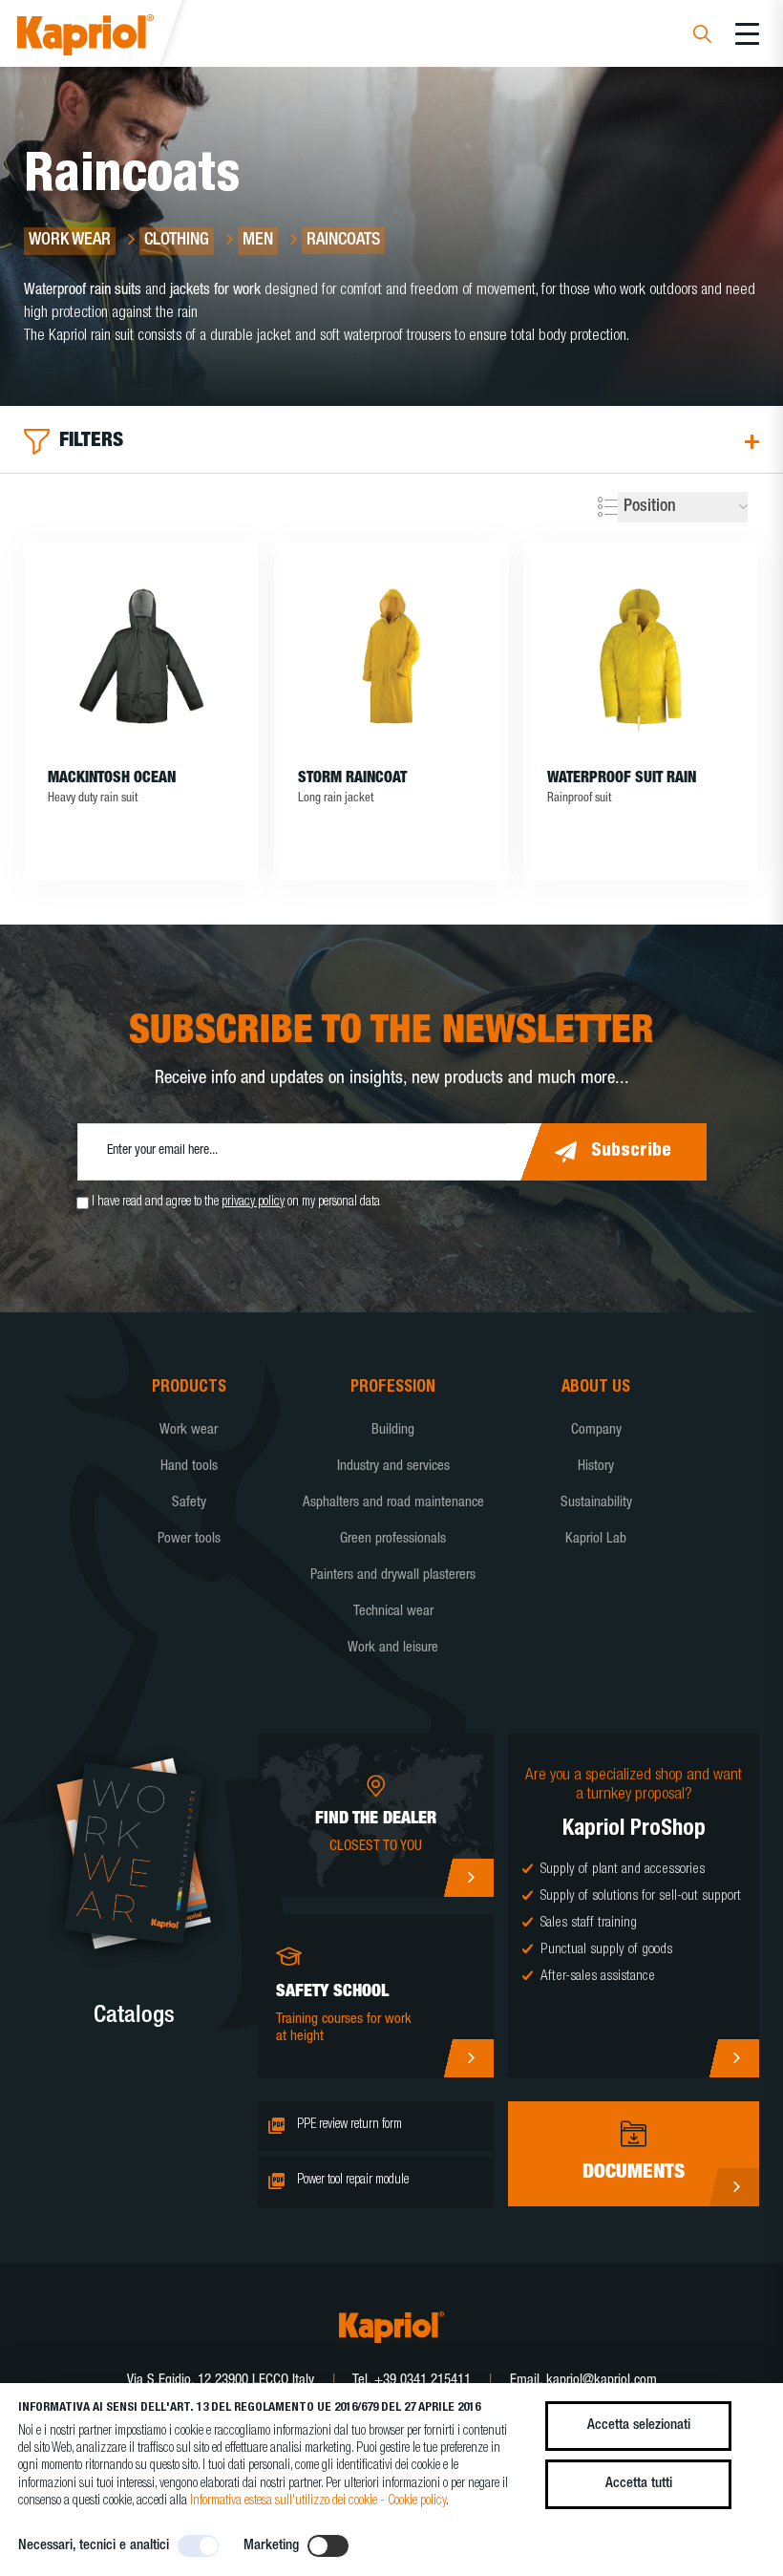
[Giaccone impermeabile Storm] (391, 656)
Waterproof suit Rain (622, 779)
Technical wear (393, 1612)
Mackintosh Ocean (112, 779)
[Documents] (734, 2187)
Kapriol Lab (596, 1539)
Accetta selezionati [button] (639, 2426)
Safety (189, 1503)
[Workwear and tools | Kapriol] (111, 38)
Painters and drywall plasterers (393, 1575)
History (596, 1467)
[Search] (702, 37)
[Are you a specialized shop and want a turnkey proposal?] (734, 2058)
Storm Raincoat (352, 779)
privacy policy (253, 1203)
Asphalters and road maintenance (393, 1503)
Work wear (189, 1430)
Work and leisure (393, 1648)
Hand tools (189, 1467)
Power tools (189, 1539)
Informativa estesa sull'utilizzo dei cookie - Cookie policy (318, 2501)
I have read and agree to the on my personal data (236, 1203)
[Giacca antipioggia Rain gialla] (641, 656)
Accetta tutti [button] (639, 2484)
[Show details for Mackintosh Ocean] (141, 656)
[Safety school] (468, 2058)
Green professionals (393, 1539)
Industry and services (393, 1467)
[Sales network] (468, 1878)
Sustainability (596, 1503)
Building (393, 1430)
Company (596, 1430)
